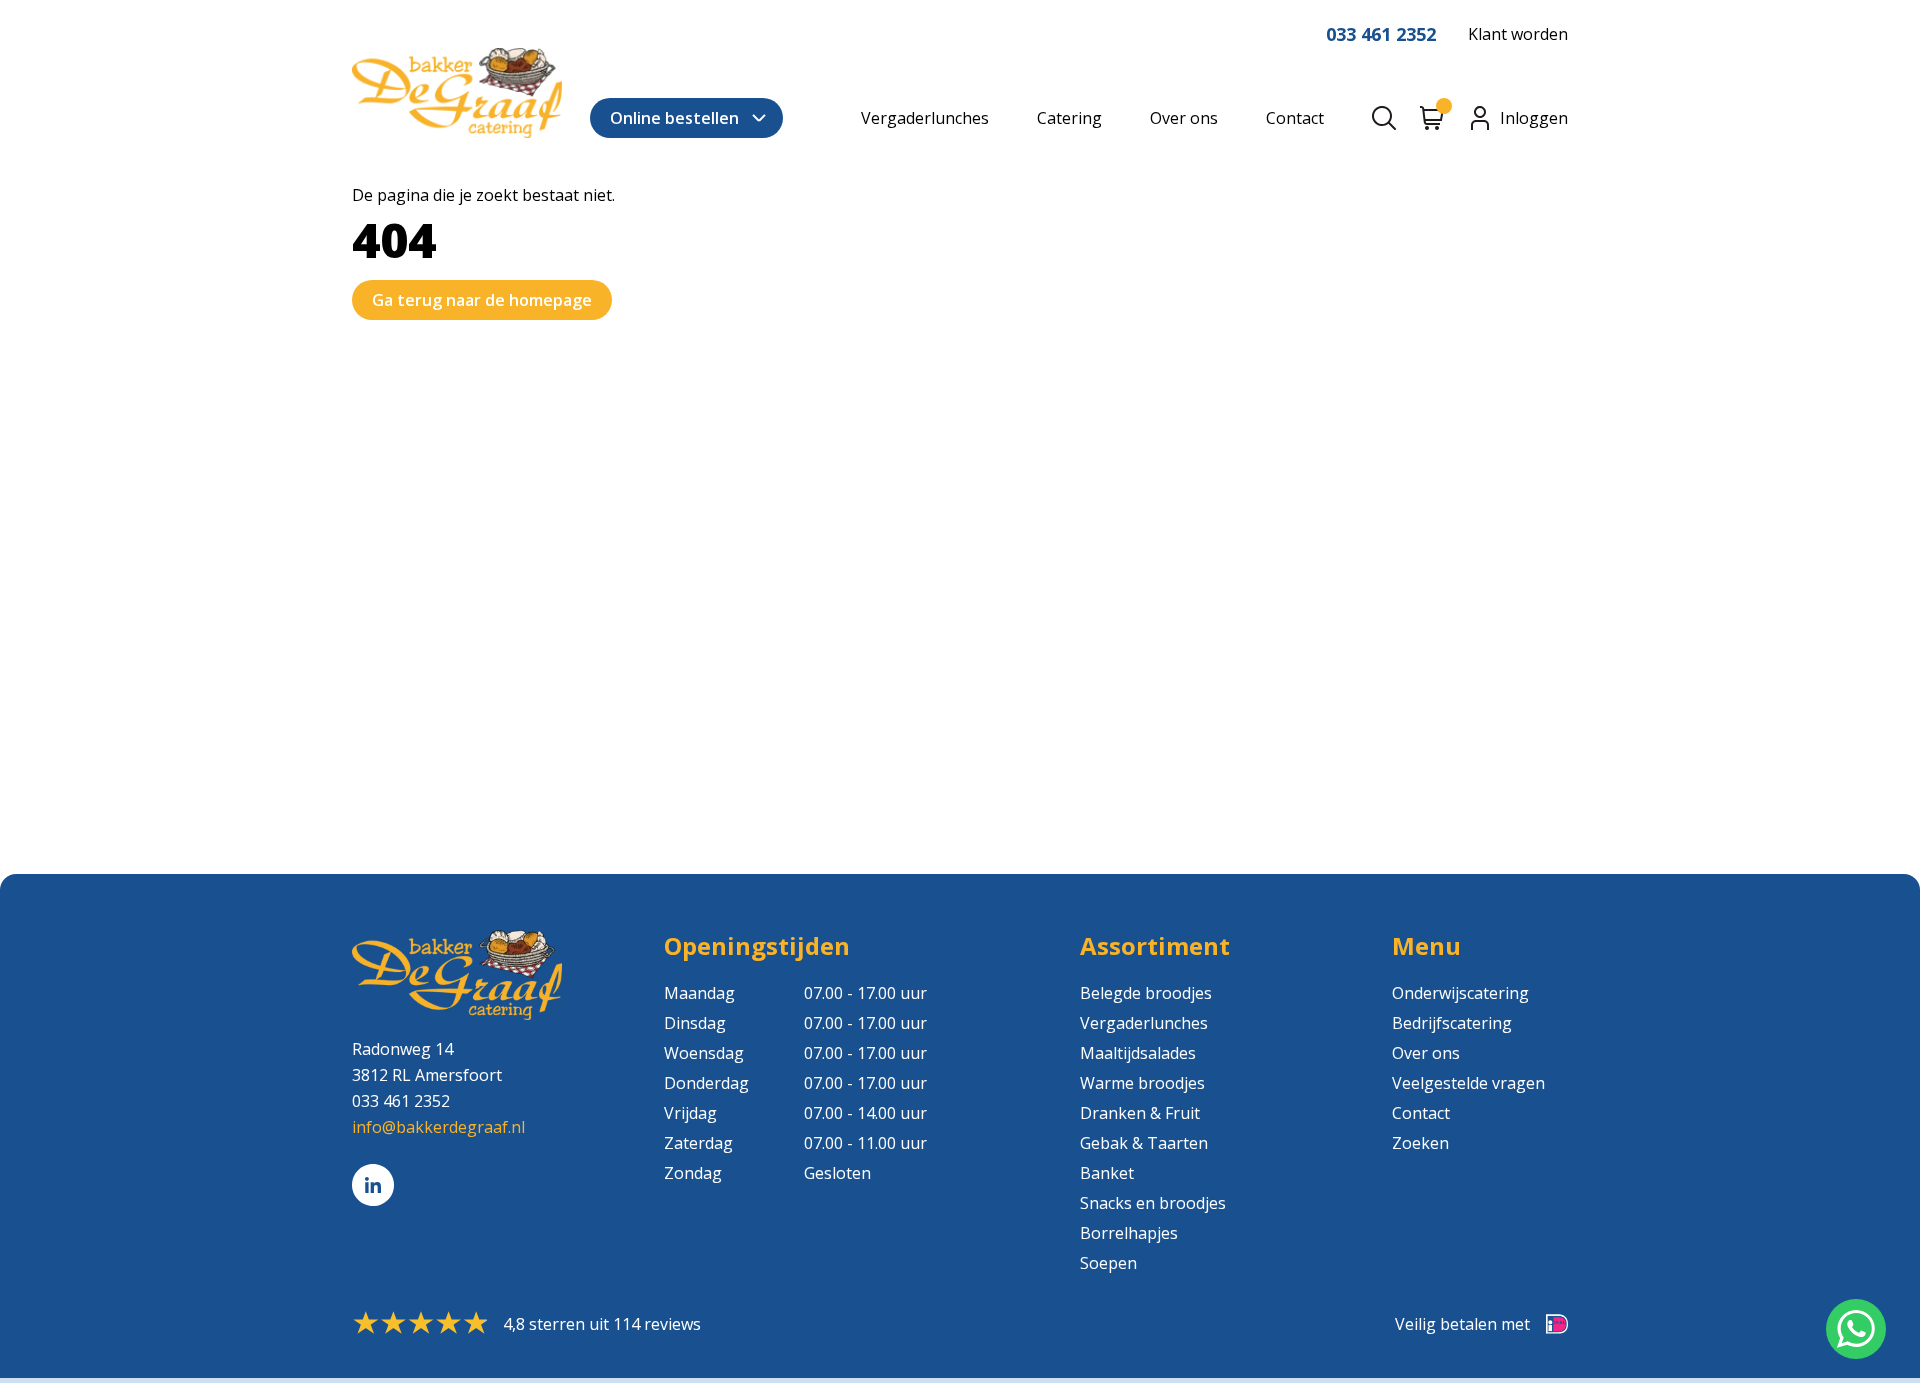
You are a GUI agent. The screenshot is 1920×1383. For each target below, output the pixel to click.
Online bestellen (674, 118)
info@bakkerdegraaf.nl (438, 1127)
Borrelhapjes (1129, 1233)
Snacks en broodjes (1153, 1203)
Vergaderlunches (925, 118)
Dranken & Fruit (1140, 1113)
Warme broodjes (1142, 1083)
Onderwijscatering (1460, 993)
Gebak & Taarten (1144, 1143)
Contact (1295, 118)
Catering (1069, 118)
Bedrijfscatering (1452, 1023)
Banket (1107, 1173)
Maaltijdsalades (1138, 1053)
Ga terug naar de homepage (482, 300)
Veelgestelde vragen (1468, 1083)
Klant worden (1518, 34)
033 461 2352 (1381, 34)
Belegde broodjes (1146, 993)
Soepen (1108, 1263)
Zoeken (1420, 1143)
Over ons (1184, 118)
